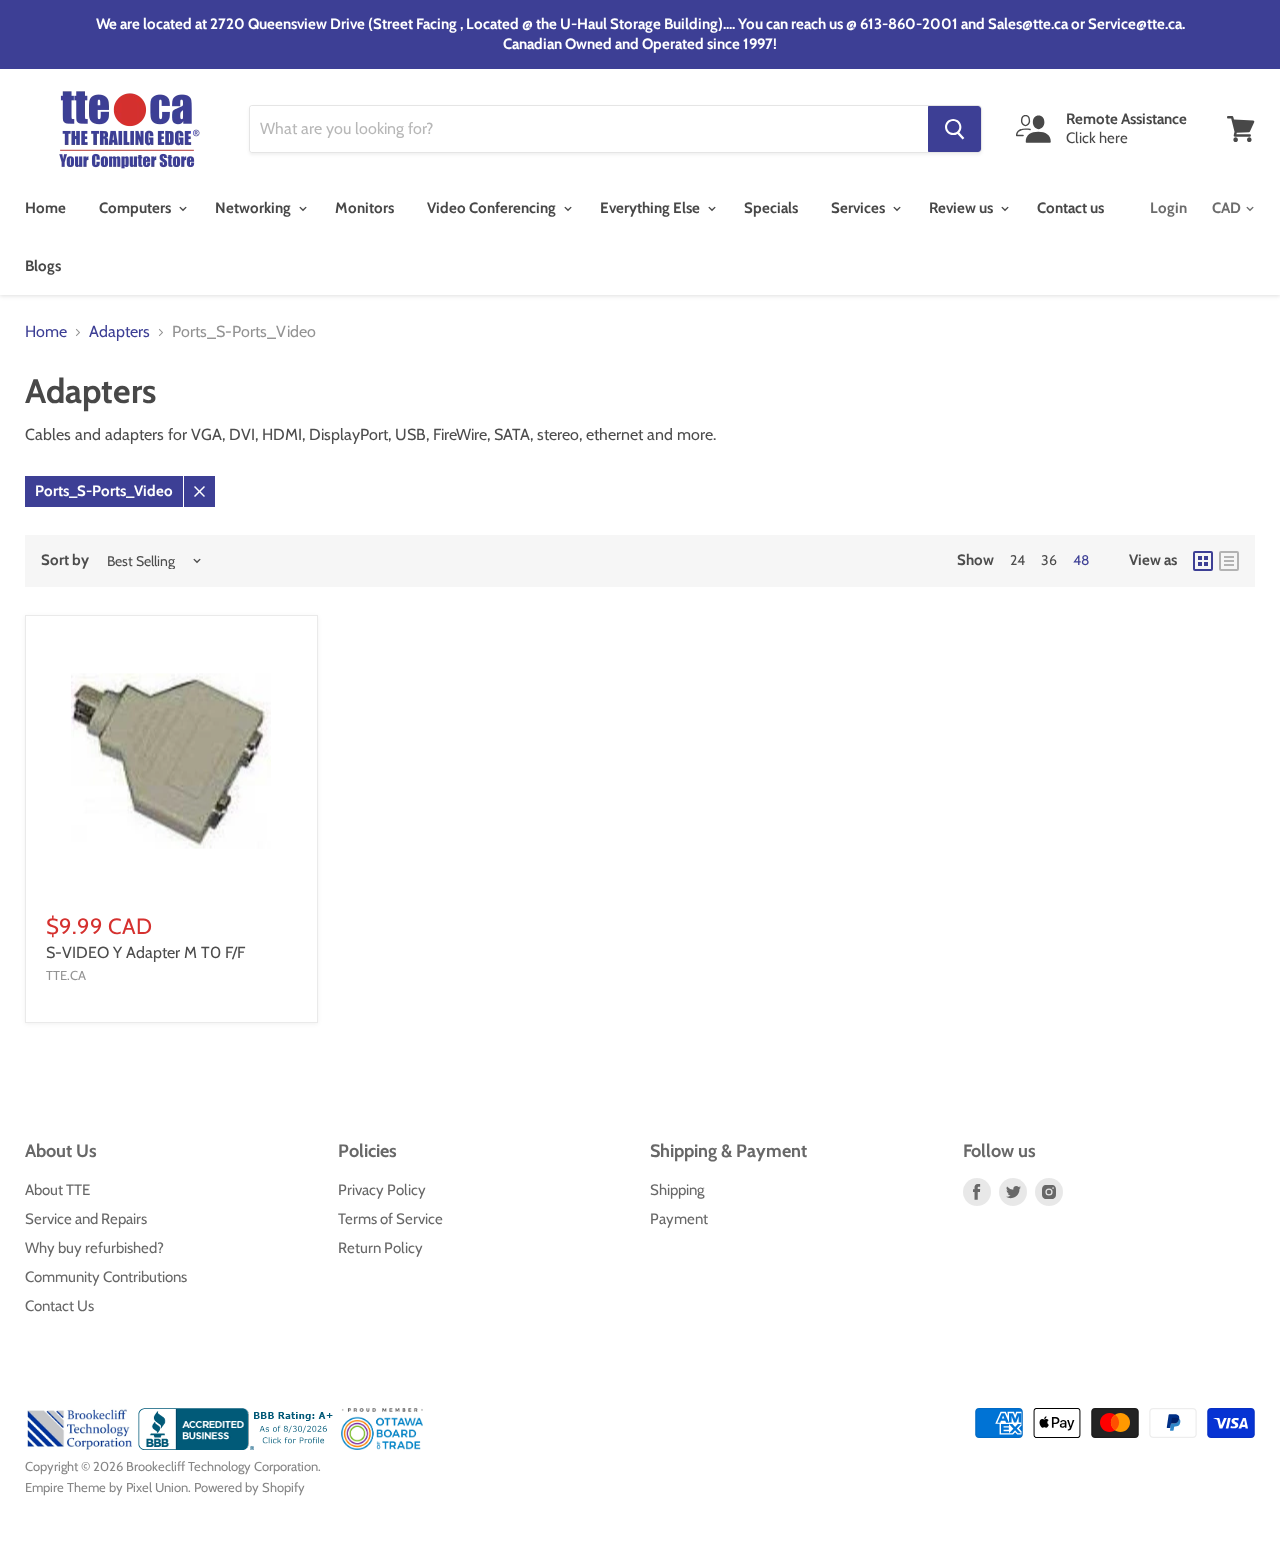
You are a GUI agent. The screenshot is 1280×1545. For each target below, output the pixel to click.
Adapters (119, 332)
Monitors (364, 208)
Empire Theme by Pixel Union (106, 1487)
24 (1017, 560)
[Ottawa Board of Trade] (382, 1445)
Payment (679, 1219)
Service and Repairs (86, 1219)
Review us (962, 208)
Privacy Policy (382, 1190)
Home (45, 208)
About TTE (57, 1190)
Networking (254, 208)
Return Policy (380, 1248)
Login (1168, 208)
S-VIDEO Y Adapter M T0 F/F (145, 952)
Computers (136, 208)
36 (1049, 560)
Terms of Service (390, 1219)
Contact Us (59, 1306)
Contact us (1070, 208)
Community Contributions (106, 1277)
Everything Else (651, 208)
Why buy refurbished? (94, 1248)
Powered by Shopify (249, 1487)
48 (1081, 560)
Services (859, 208)
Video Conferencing (493, 208)
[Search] (954, 129)
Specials (771, 208)
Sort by (65, 560)
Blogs (43, 266)
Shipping (677, 1190)
